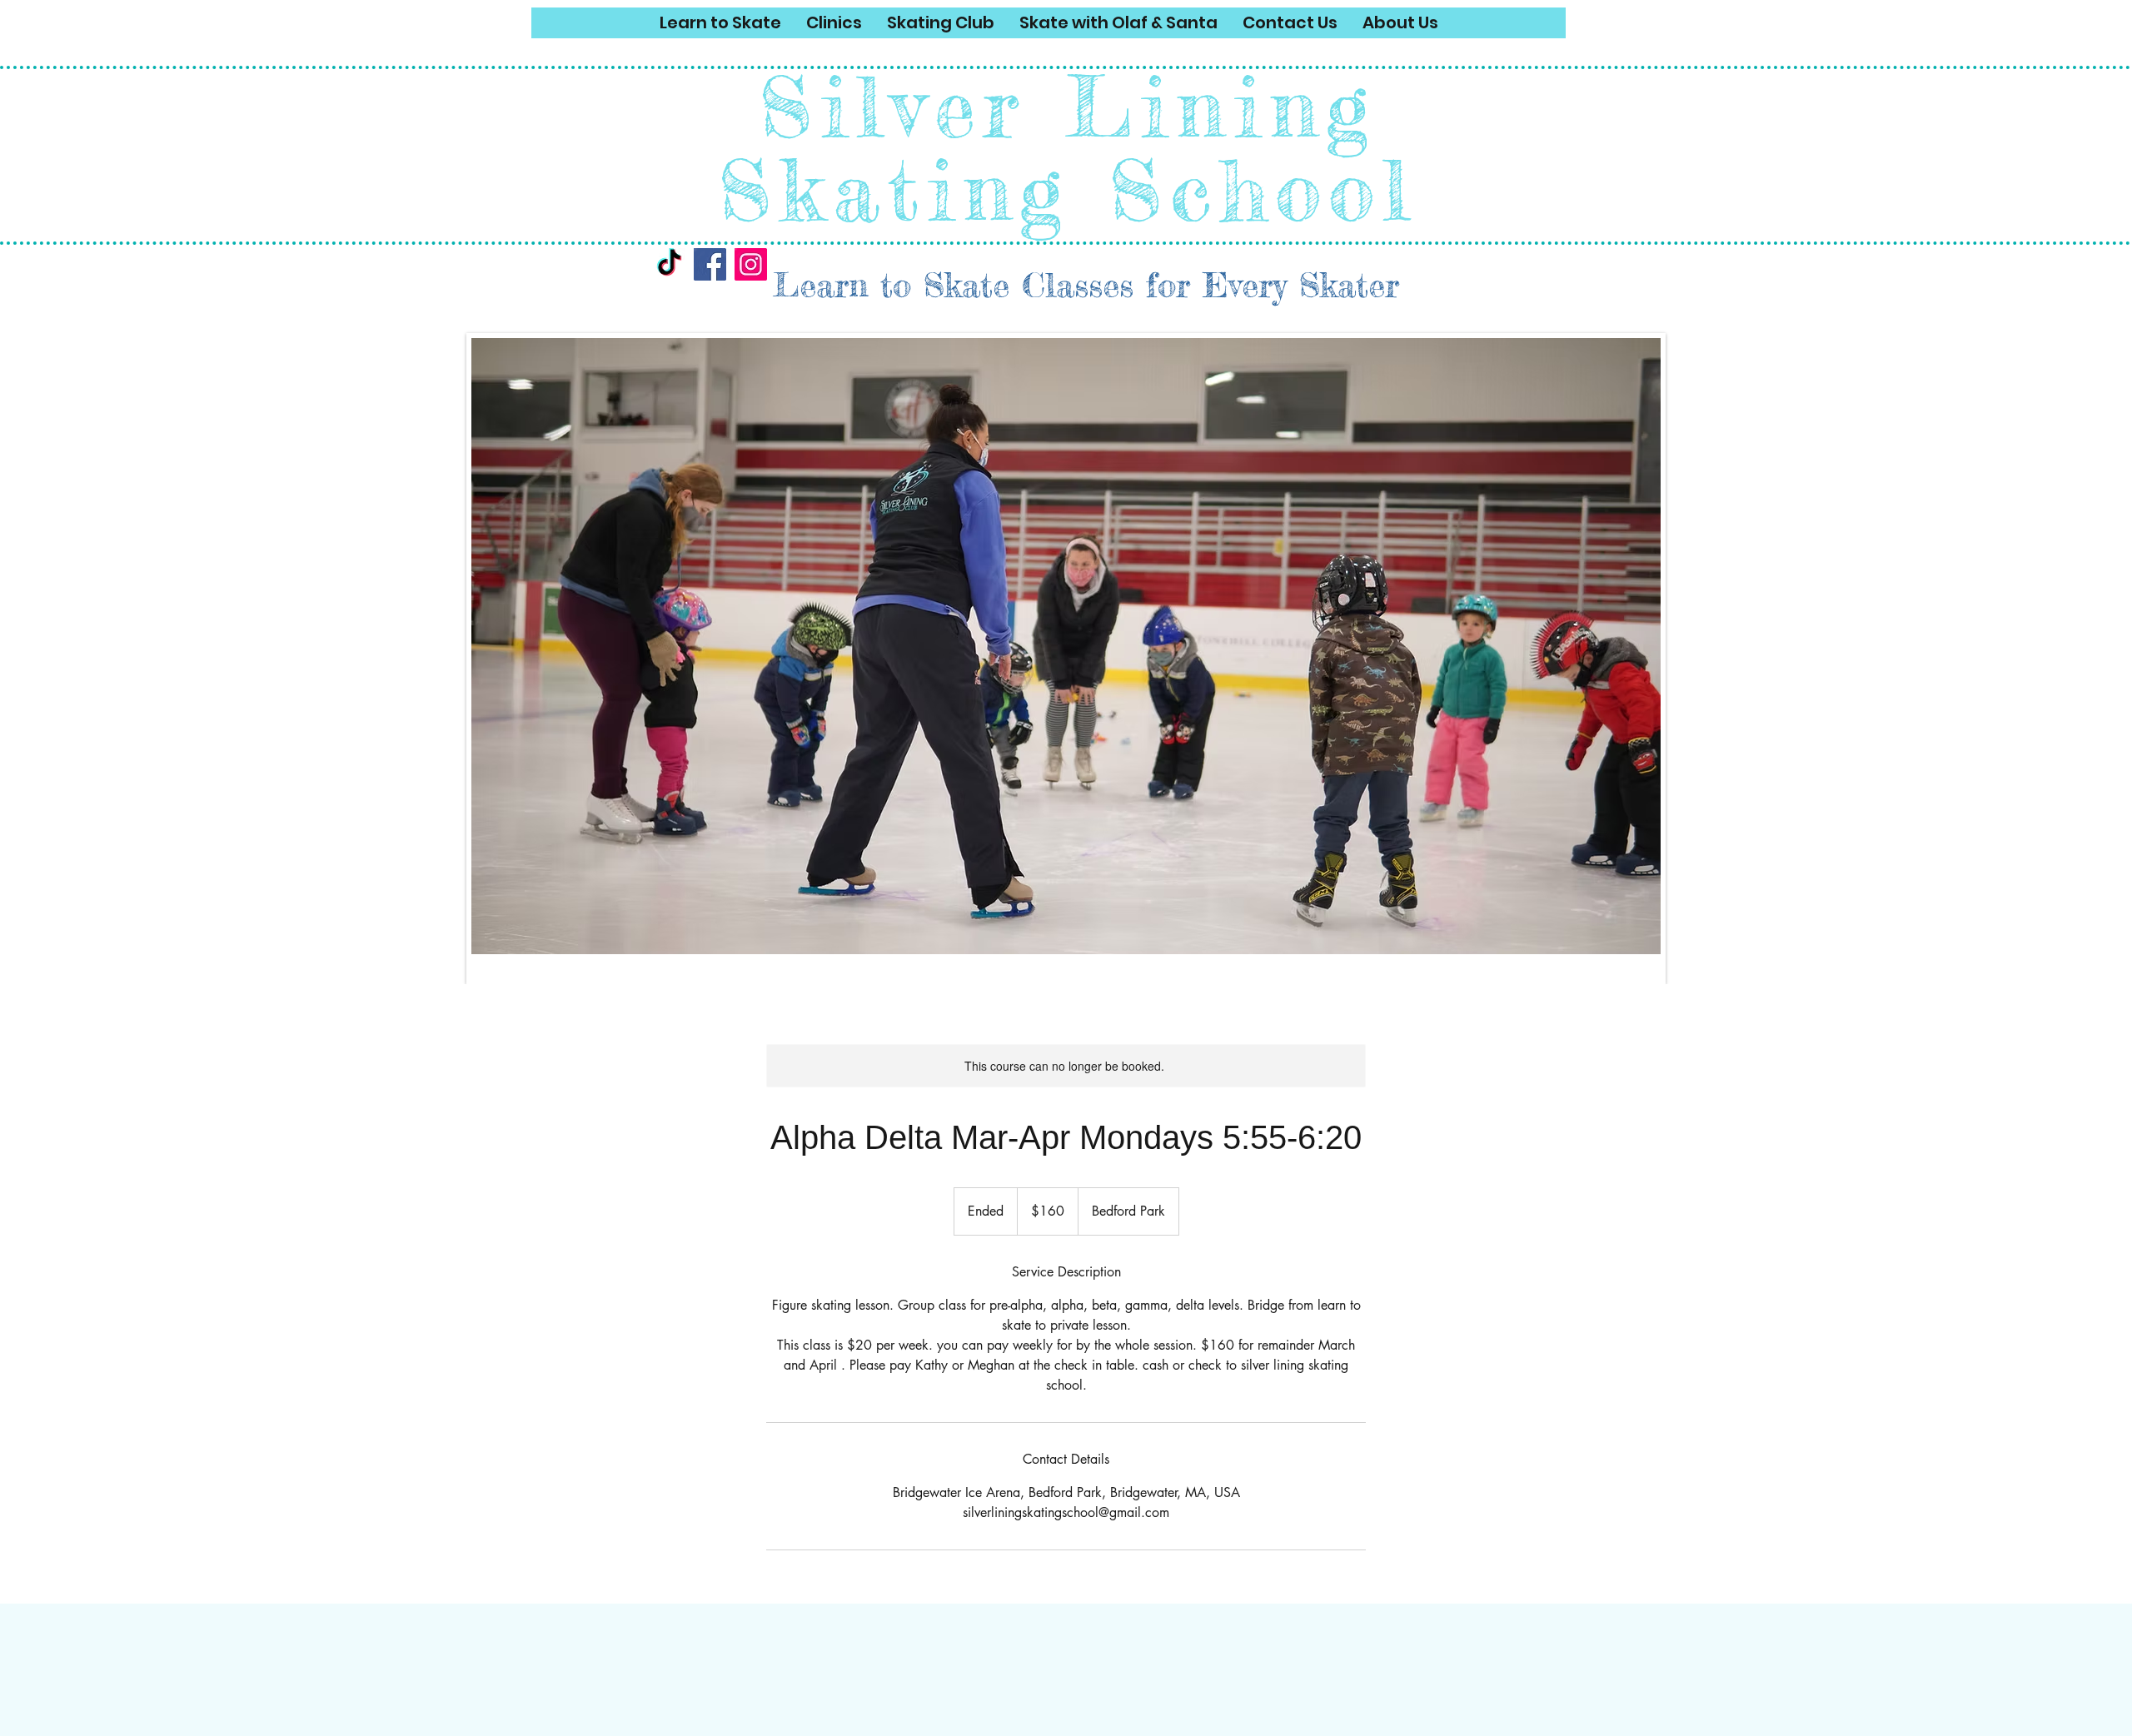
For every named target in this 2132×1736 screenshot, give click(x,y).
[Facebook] (710, 264)
